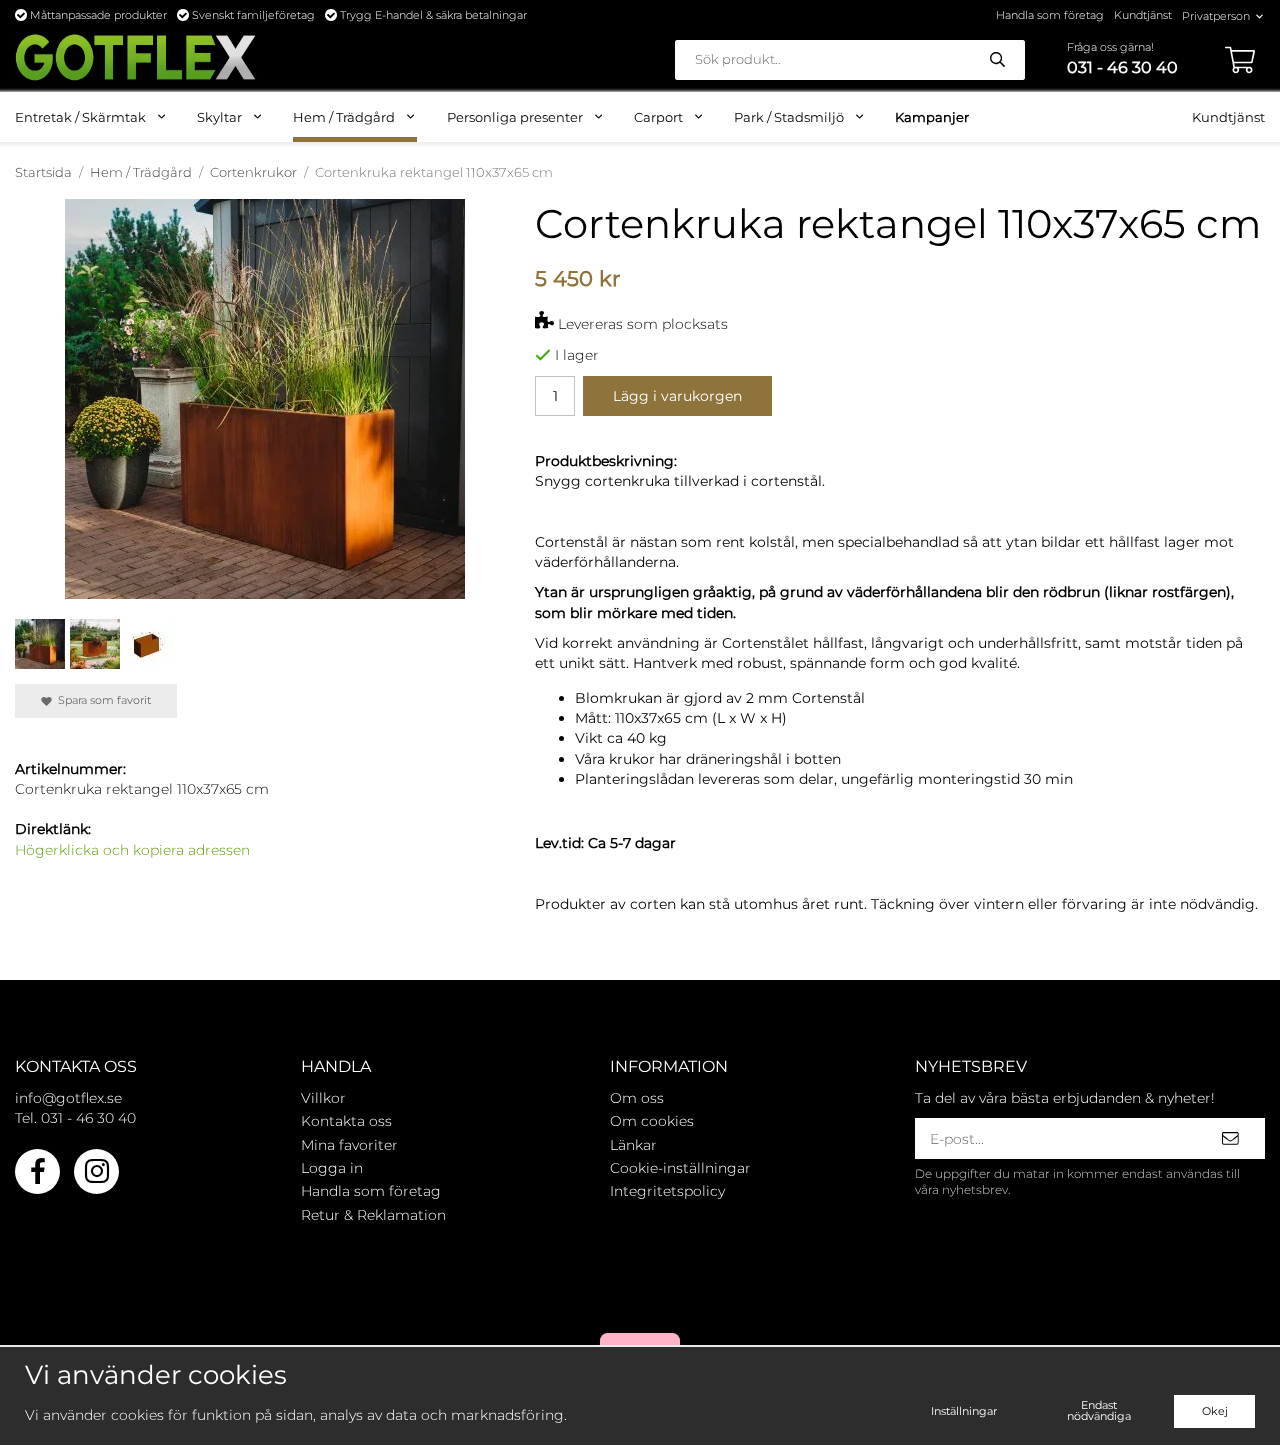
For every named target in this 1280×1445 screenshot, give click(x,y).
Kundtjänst (1143, 15)
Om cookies (652, 1121)
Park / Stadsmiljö (789, 117)
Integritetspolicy (667, 1191)
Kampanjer (932, 117)
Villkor (323, 1098)
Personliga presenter (515, 117)
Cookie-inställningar (680, 1168)
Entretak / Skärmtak (80, 117)
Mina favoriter (349, 1145)
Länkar (633, 1145)
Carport (658, 117)
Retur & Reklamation (373, 1215)
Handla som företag (1050, 15)
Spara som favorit (101, 700)
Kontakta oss (346, 1121)
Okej (1215, 1411)
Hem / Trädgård (344, 117)
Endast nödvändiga (1099, 1410)
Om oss (637, 1098)
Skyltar (219, 117)
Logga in (332, 1168)
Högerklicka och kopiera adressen (132, 850)
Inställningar (964, 1411)
